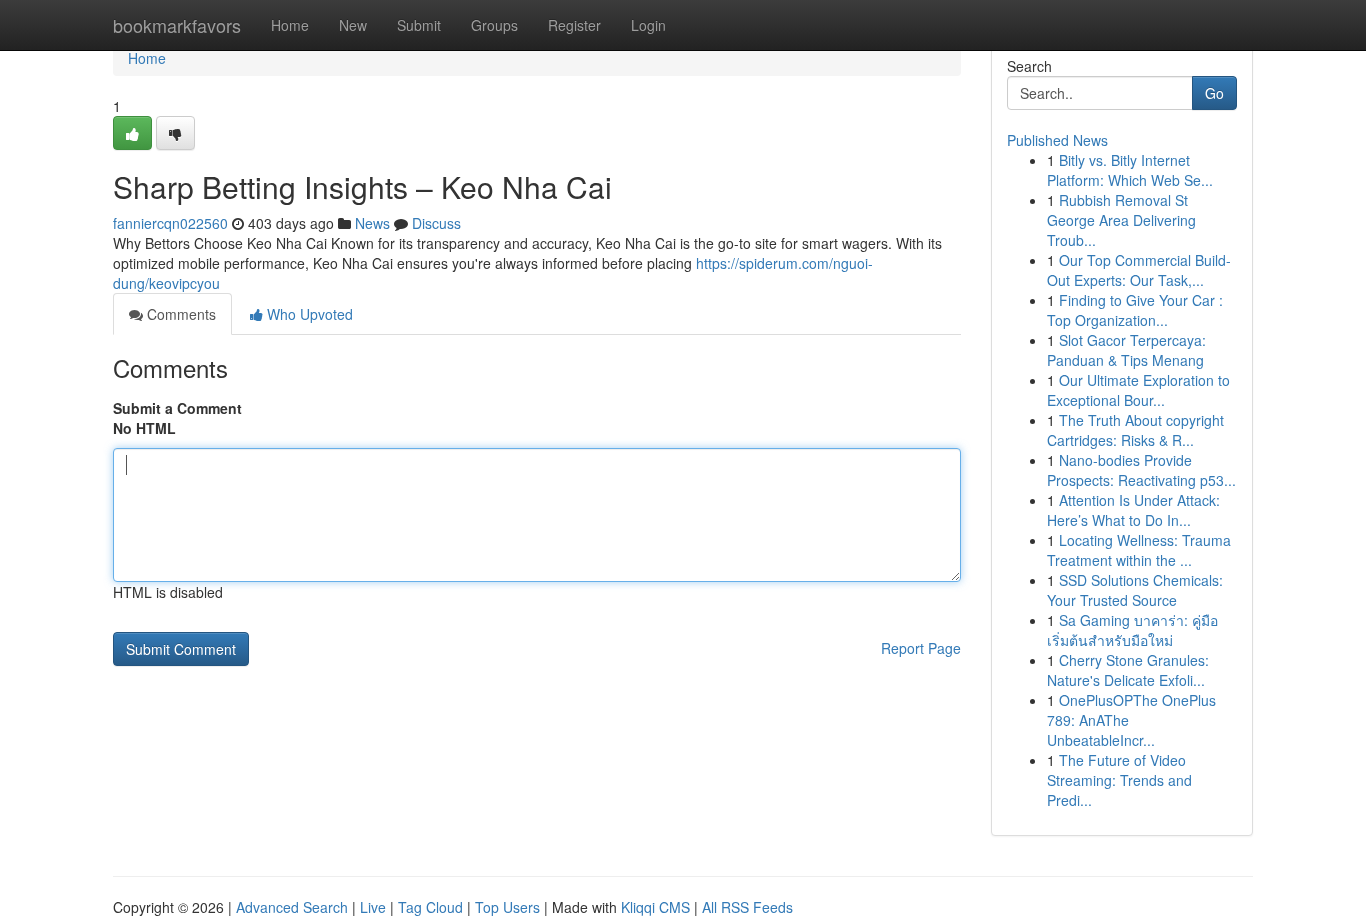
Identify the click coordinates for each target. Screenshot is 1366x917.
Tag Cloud (430, 907)
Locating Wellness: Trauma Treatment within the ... (1139, 550)
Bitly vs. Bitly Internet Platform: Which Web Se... (1130, 170)
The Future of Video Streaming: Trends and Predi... (1119, 780)
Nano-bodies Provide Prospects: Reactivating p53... (1141, 470)
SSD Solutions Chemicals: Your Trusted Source (1135, 590)
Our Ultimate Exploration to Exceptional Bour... (1138, 390)
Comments (179, 314)
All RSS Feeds (747, 907)
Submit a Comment (177, 408)
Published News (1057, 140)
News (372, 223)
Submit (419, 25)
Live (373, 907)
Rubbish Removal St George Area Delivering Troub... (1121, 220)
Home (290, 25)
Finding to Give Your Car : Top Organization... (1135, 310)
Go (1214, 93)
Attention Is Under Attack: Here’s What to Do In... (1133, 510)
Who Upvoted (308, 314)
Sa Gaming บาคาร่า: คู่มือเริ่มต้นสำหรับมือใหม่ (1132, 630)
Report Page (921, 648)
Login (648, 25)
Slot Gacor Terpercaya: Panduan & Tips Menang (1126, 350)
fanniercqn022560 (170, 223)
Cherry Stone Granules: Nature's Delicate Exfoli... (1128, 670)
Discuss (436, 223)
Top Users (507, 907)
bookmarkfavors (177, 25)
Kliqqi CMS (655, 907)
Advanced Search (292, 907)
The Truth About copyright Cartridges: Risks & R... (1135, 430)
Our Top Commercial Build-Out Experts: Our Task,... (1139, 270)
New (353, 25)
